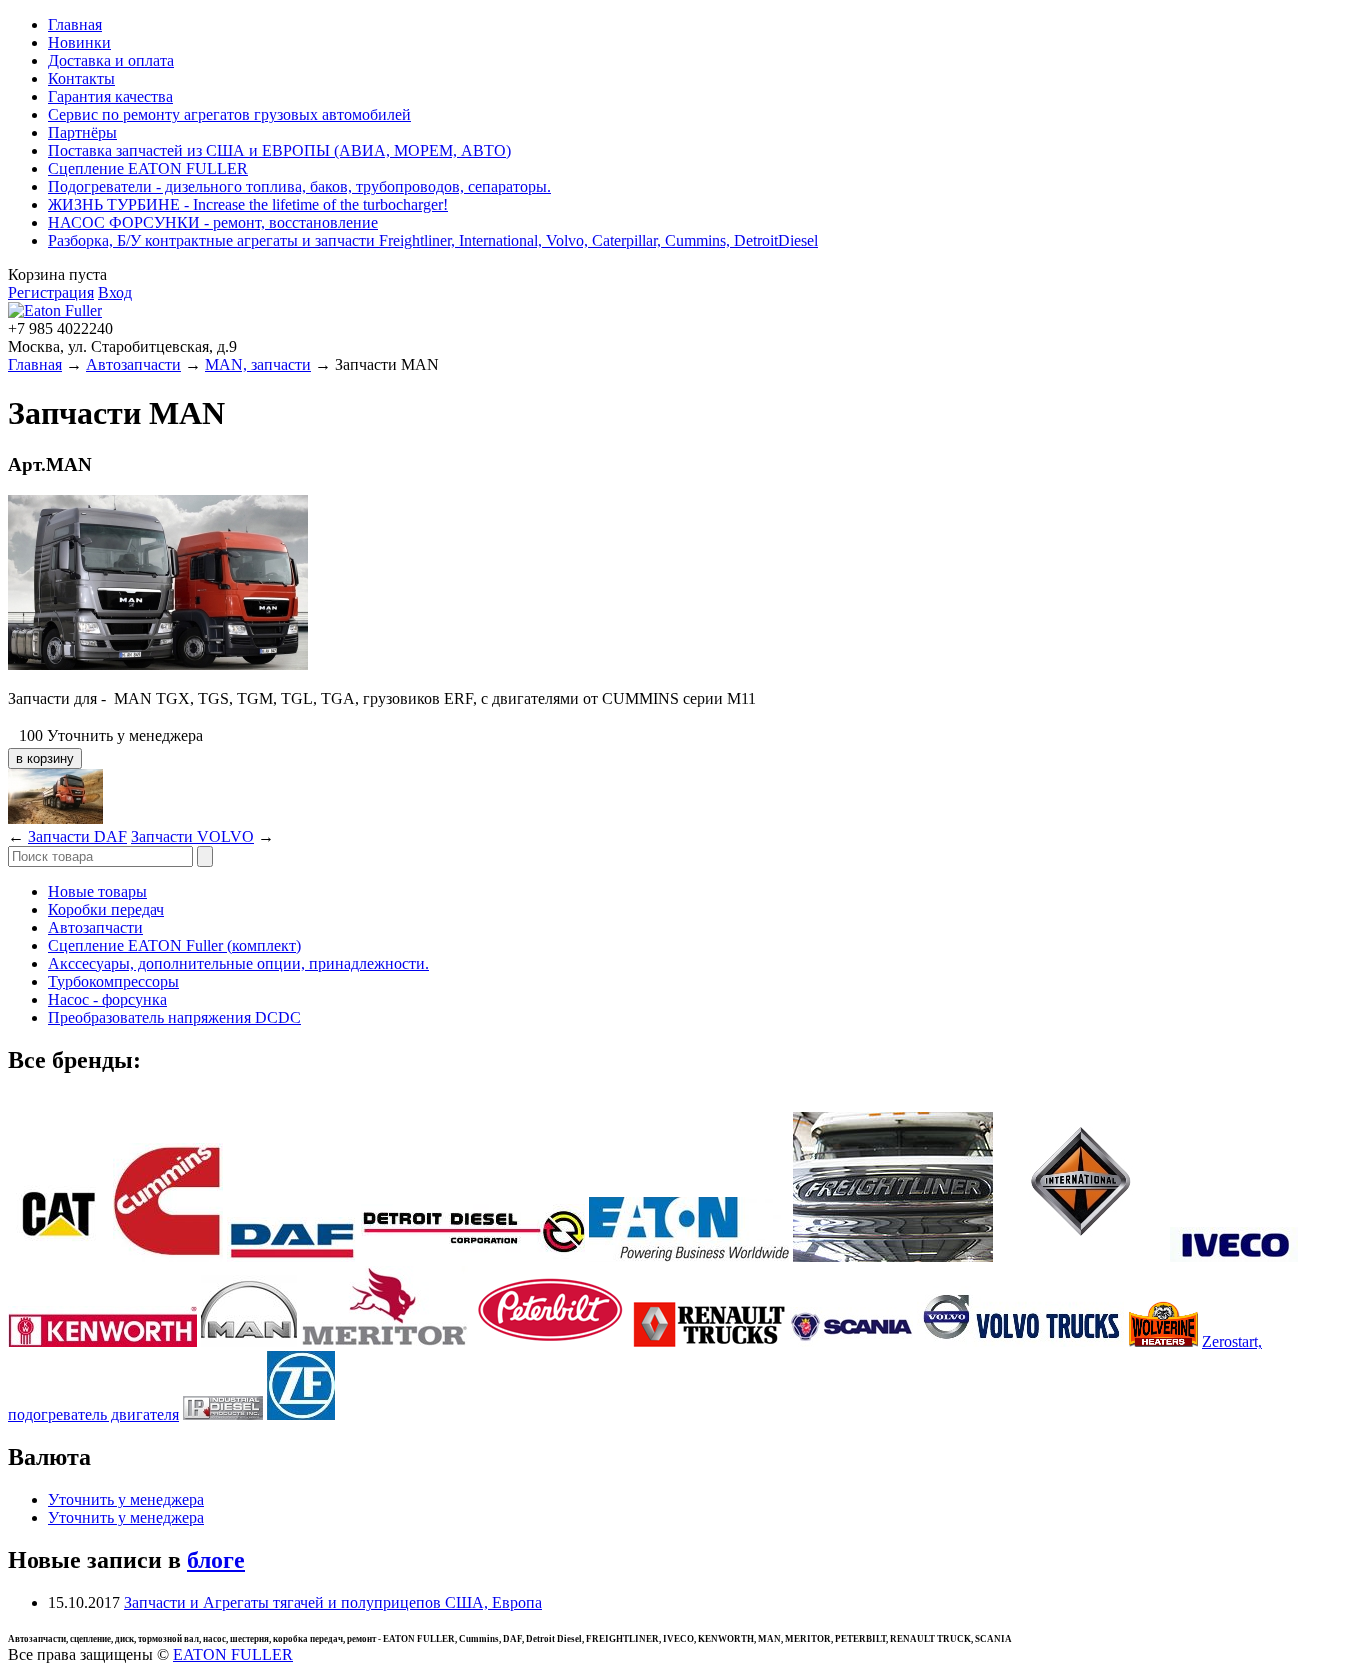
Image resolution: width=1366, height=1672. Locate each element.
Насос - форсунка (107, 999)
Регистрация (51, 292)
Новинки (79, 42)
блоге (216, 1560)
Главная (75, 24)
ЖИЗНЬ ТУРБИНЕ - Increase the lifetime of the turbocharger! (248, 204)
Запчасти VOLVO (192, 836)
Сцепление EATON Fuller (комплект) (174, 945)
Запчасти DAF (77, 836)
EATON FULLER (233, 1654)
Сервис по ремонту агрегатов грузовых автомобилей (229, 114)
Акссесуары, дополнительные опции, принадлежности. (238, 963)
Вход (115, 292)
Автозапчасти (133, 364)
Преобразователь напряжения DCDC (174, 1017)
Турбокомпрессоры (113, 981)
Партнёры (82, 132)
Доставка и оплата (111, 60)
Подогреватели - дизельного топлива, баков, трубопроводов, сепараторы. (299, 186)
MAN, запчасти (258, 364)
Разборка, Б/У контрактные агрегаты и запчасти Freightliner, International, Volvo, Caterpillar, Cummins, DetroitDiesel (433, 240)
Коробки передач (106, 909)
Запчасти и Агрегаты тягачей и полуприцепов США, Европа (333, 1602)
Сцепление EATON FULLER (148, 168)
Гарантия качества (110, 96)
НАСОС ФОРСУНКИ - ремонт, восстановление (213, 222)
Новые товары (97, 891)
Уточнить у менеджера (126, 1499)
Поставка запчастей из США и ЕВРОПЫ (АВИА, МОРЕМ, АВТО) (279, 150)
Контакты (81, 78)
